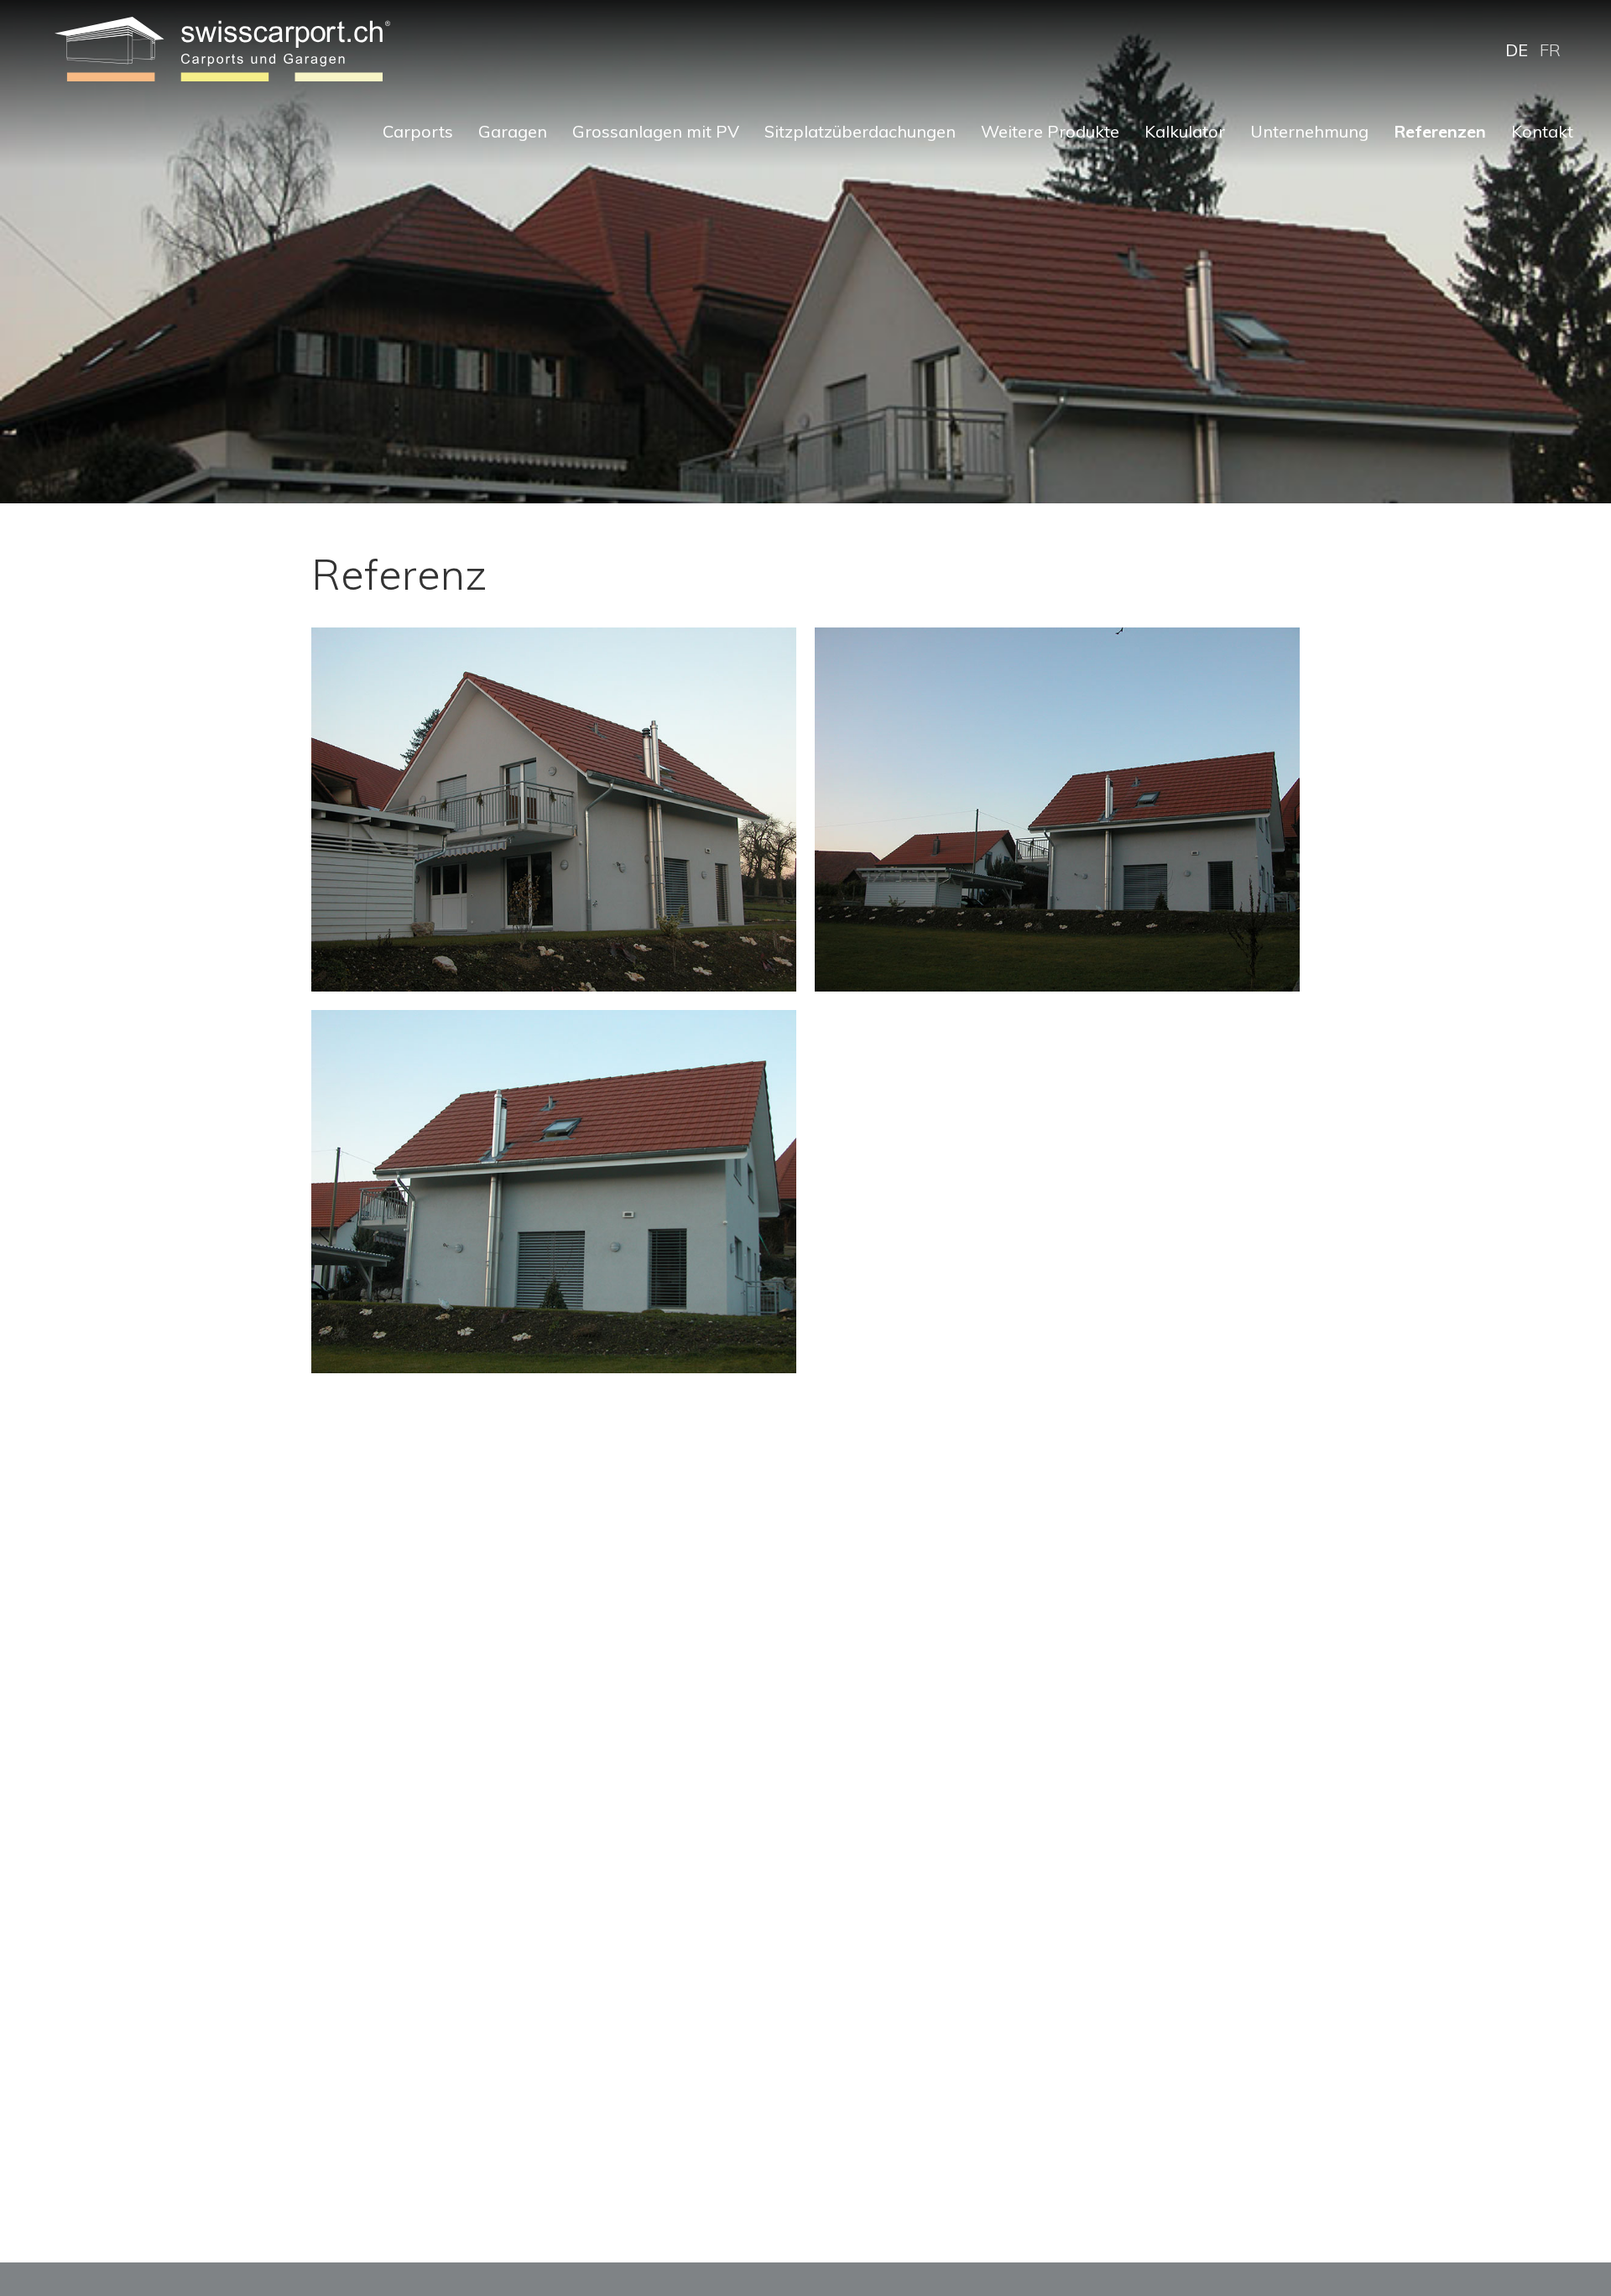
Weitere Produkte (1050, 131)
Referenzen (1440, 131)
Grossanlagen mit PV (656, 131)
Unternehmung (1309, 131)
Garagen (513, 131)
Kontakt (1542, 131)
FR (1550, 50)
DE (1517, 50)
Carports (418, 131)
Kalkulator (1185, 131)
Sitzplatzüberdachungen (860, 131)
